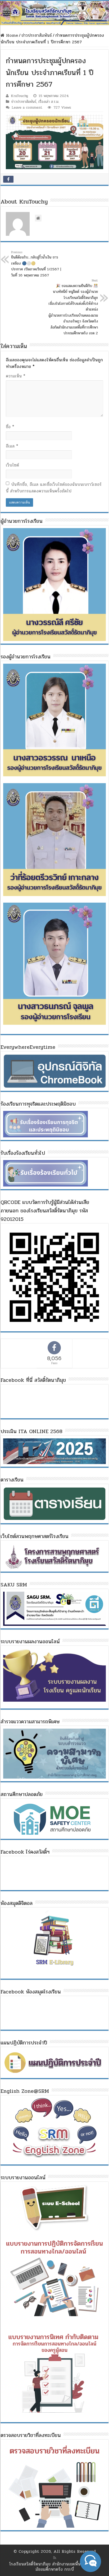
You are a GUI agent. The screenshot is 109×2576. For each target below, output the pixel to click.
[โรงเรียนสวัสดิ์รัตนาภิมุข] (54, 13)
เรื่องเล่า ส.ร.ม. (49, 102)
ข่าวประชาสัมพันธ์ (37, 35)
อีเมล (12, 446)
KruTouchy (19, 96)
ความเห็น (15, 376)
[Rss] (55, 2558)
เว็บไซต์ (12, 465)
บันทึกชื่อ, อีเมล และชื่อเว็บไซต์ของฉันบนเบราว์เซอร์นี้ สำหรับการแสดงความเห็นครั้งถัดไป (54, 488)
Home (11, 35)
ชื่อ (10, 427)
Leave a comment (27, 107)
